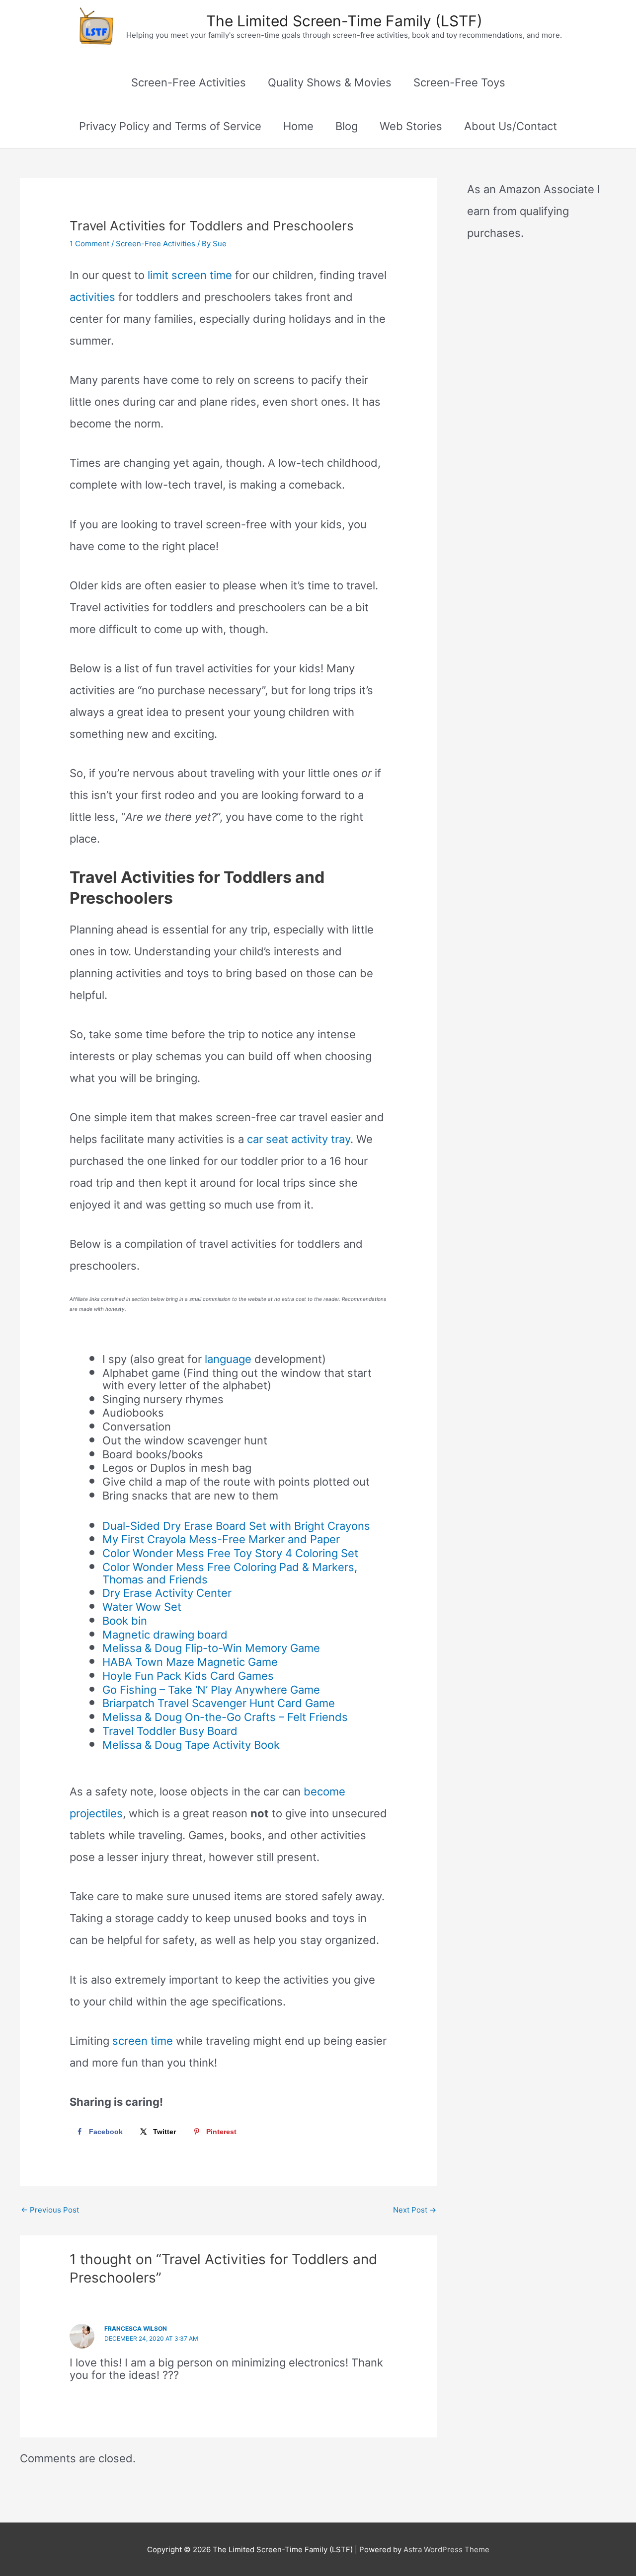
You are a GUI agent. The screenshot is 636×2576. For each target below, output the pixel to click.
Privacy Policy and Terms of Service (170, 126)
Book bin (125, 1621)
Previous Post (50, 2210)
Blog (347, 126)
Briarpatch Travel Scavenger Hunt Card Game (219, 1703)
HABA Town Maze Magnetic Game (190, 1662)
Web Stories (411, 126)
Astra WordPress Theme (446, 2549)
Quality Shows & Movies (330, 82)
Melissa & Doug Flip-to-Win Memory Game (211, 1648)
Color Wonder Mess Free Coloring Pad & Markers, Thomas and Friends (230, 1573)
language (228, 1359)
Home (298, 126)
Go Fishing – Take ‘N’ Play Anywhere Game (211, 1690)
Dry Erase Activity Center (167, 1593)
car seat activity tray (299, 1139)
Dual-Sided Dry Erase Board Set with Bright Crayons (236, 1526)
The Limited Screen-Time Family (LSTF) (344, 21)
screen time (143, 2041)
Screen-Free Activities (189, 82)
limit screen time (190, 275)
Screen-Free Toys (459, 82)
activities (92, 297)
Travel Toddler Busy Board (170, 1731)
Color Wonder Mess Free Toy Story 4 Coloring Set (230, 1553)
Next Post (415, 2210)
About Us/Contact (511, 126)
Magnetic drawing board (165, 1635)
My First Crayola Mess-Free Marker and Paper (221, 1539)
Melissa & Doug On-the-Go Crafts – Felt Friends (225, 1717)
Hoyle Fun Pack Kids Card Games (188, 1676)
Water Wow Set (142, 1607)
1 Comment (89, 244)
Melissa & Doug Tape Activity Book (191, 1745)
